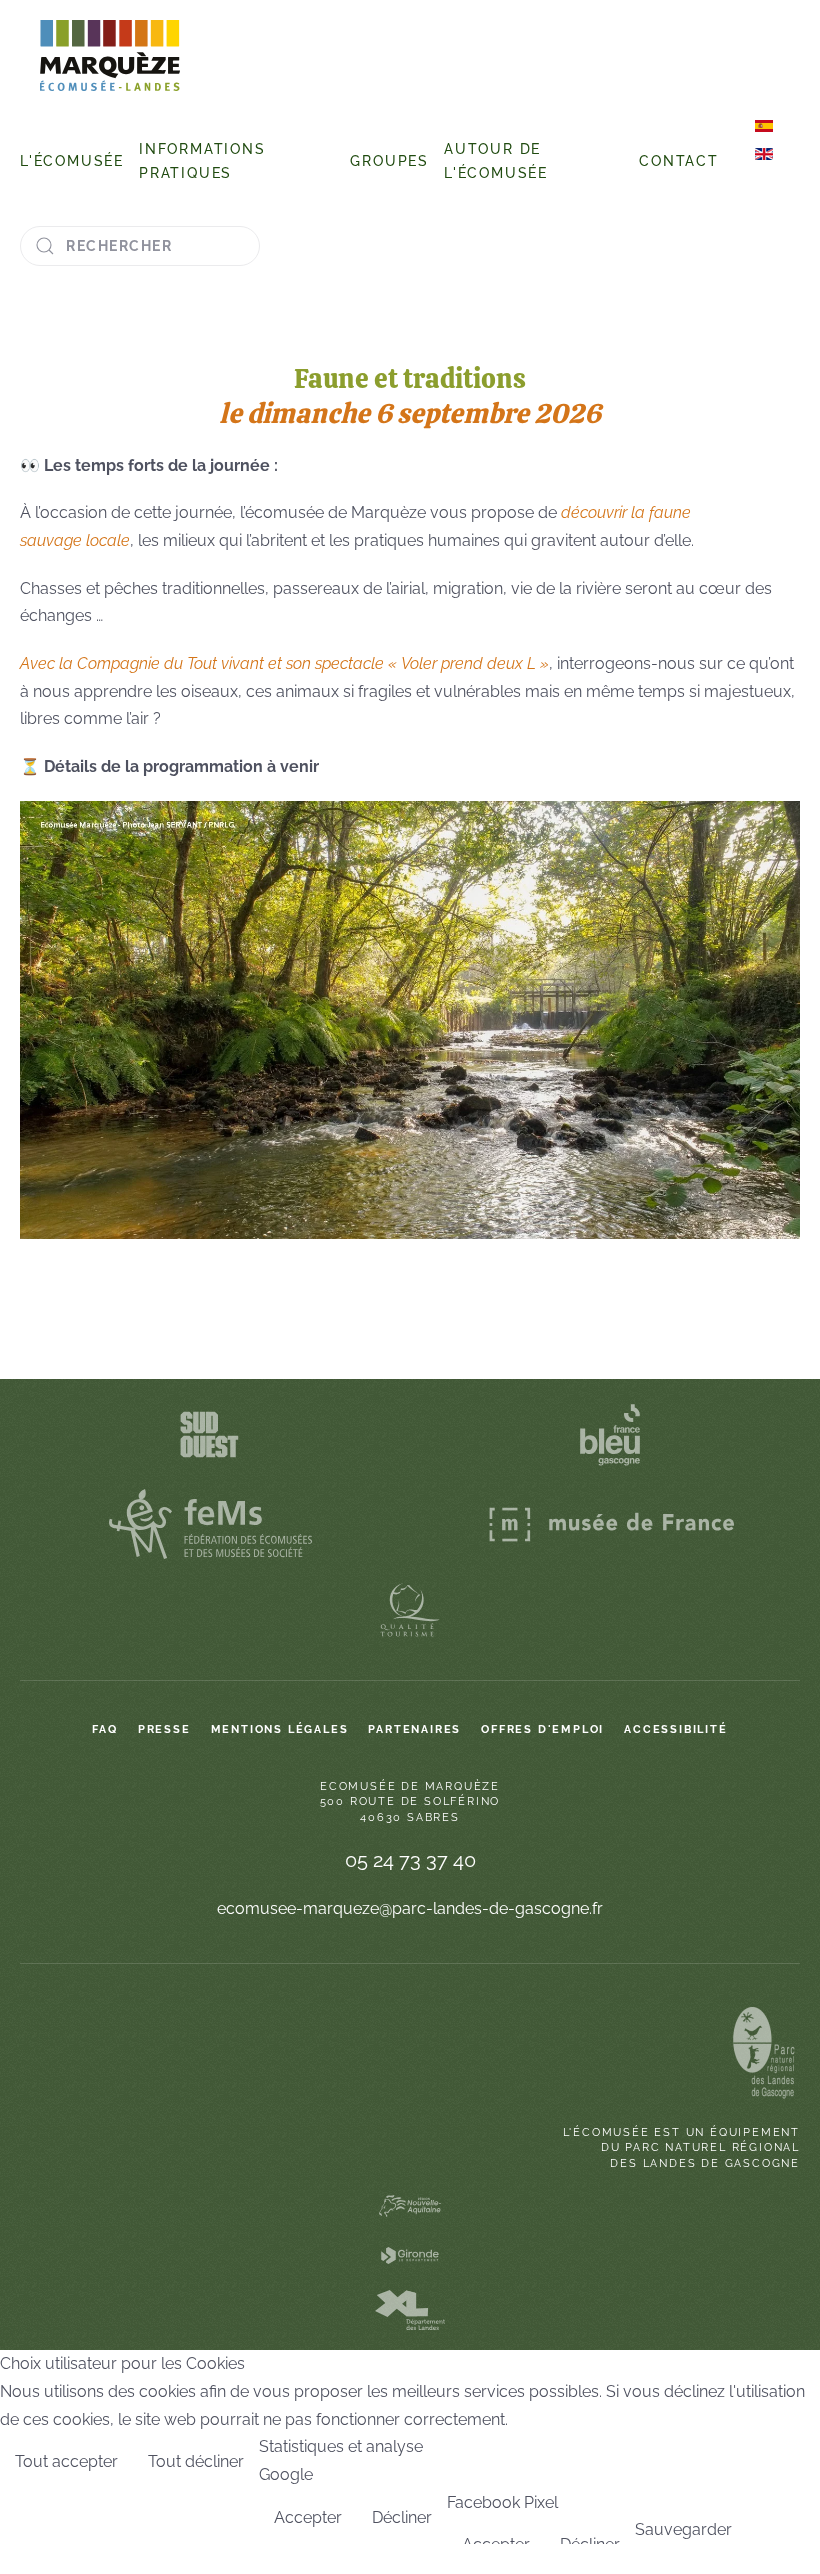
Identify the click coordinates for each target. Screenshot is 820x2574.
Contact (679, 161)
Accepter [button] (308, 2517)
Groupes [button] (389, 161)
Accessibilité (675, 1729)
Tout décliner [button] (196, 2461)
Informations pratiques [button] (202, 161)
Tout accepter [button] (66, 2461)
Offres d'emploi (542, 1729)
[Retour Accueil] (110, 55)
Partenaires (414, 1729)
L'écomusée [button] (72, 161)
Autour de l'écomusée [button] (496, 161)
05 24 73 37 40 (410, 1860)
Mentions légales (280, 1729)
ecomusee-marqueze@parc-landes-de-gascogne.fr (410, 1908)
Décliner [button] (402, 2517)
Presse (164, 1729)
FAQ (104, 1729)
